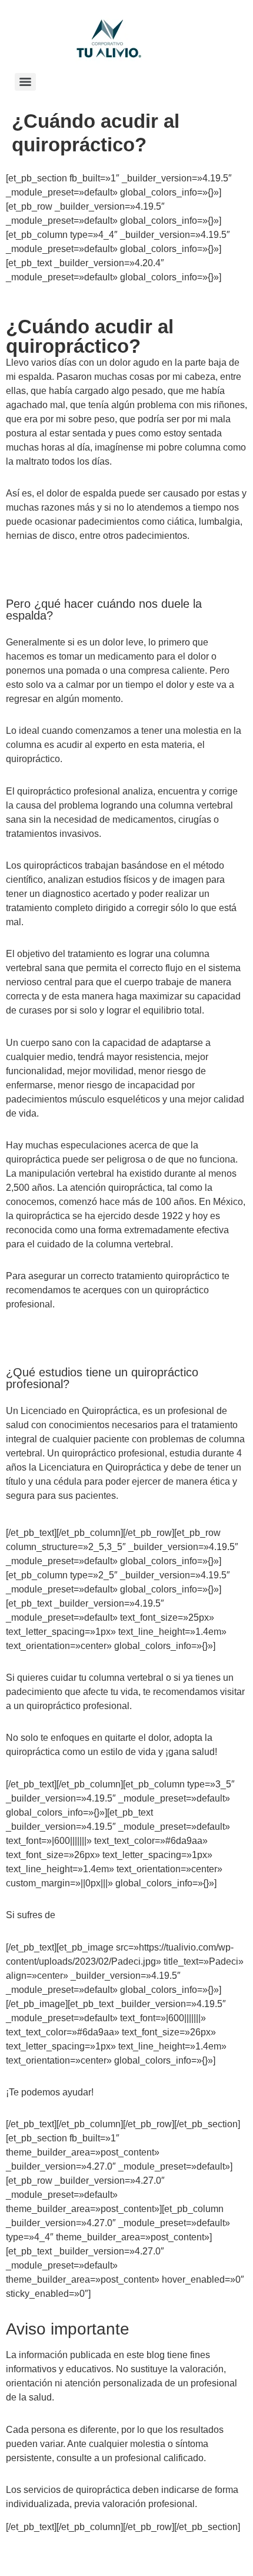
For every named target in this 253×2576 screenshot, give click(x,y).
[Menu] (25, 82)
